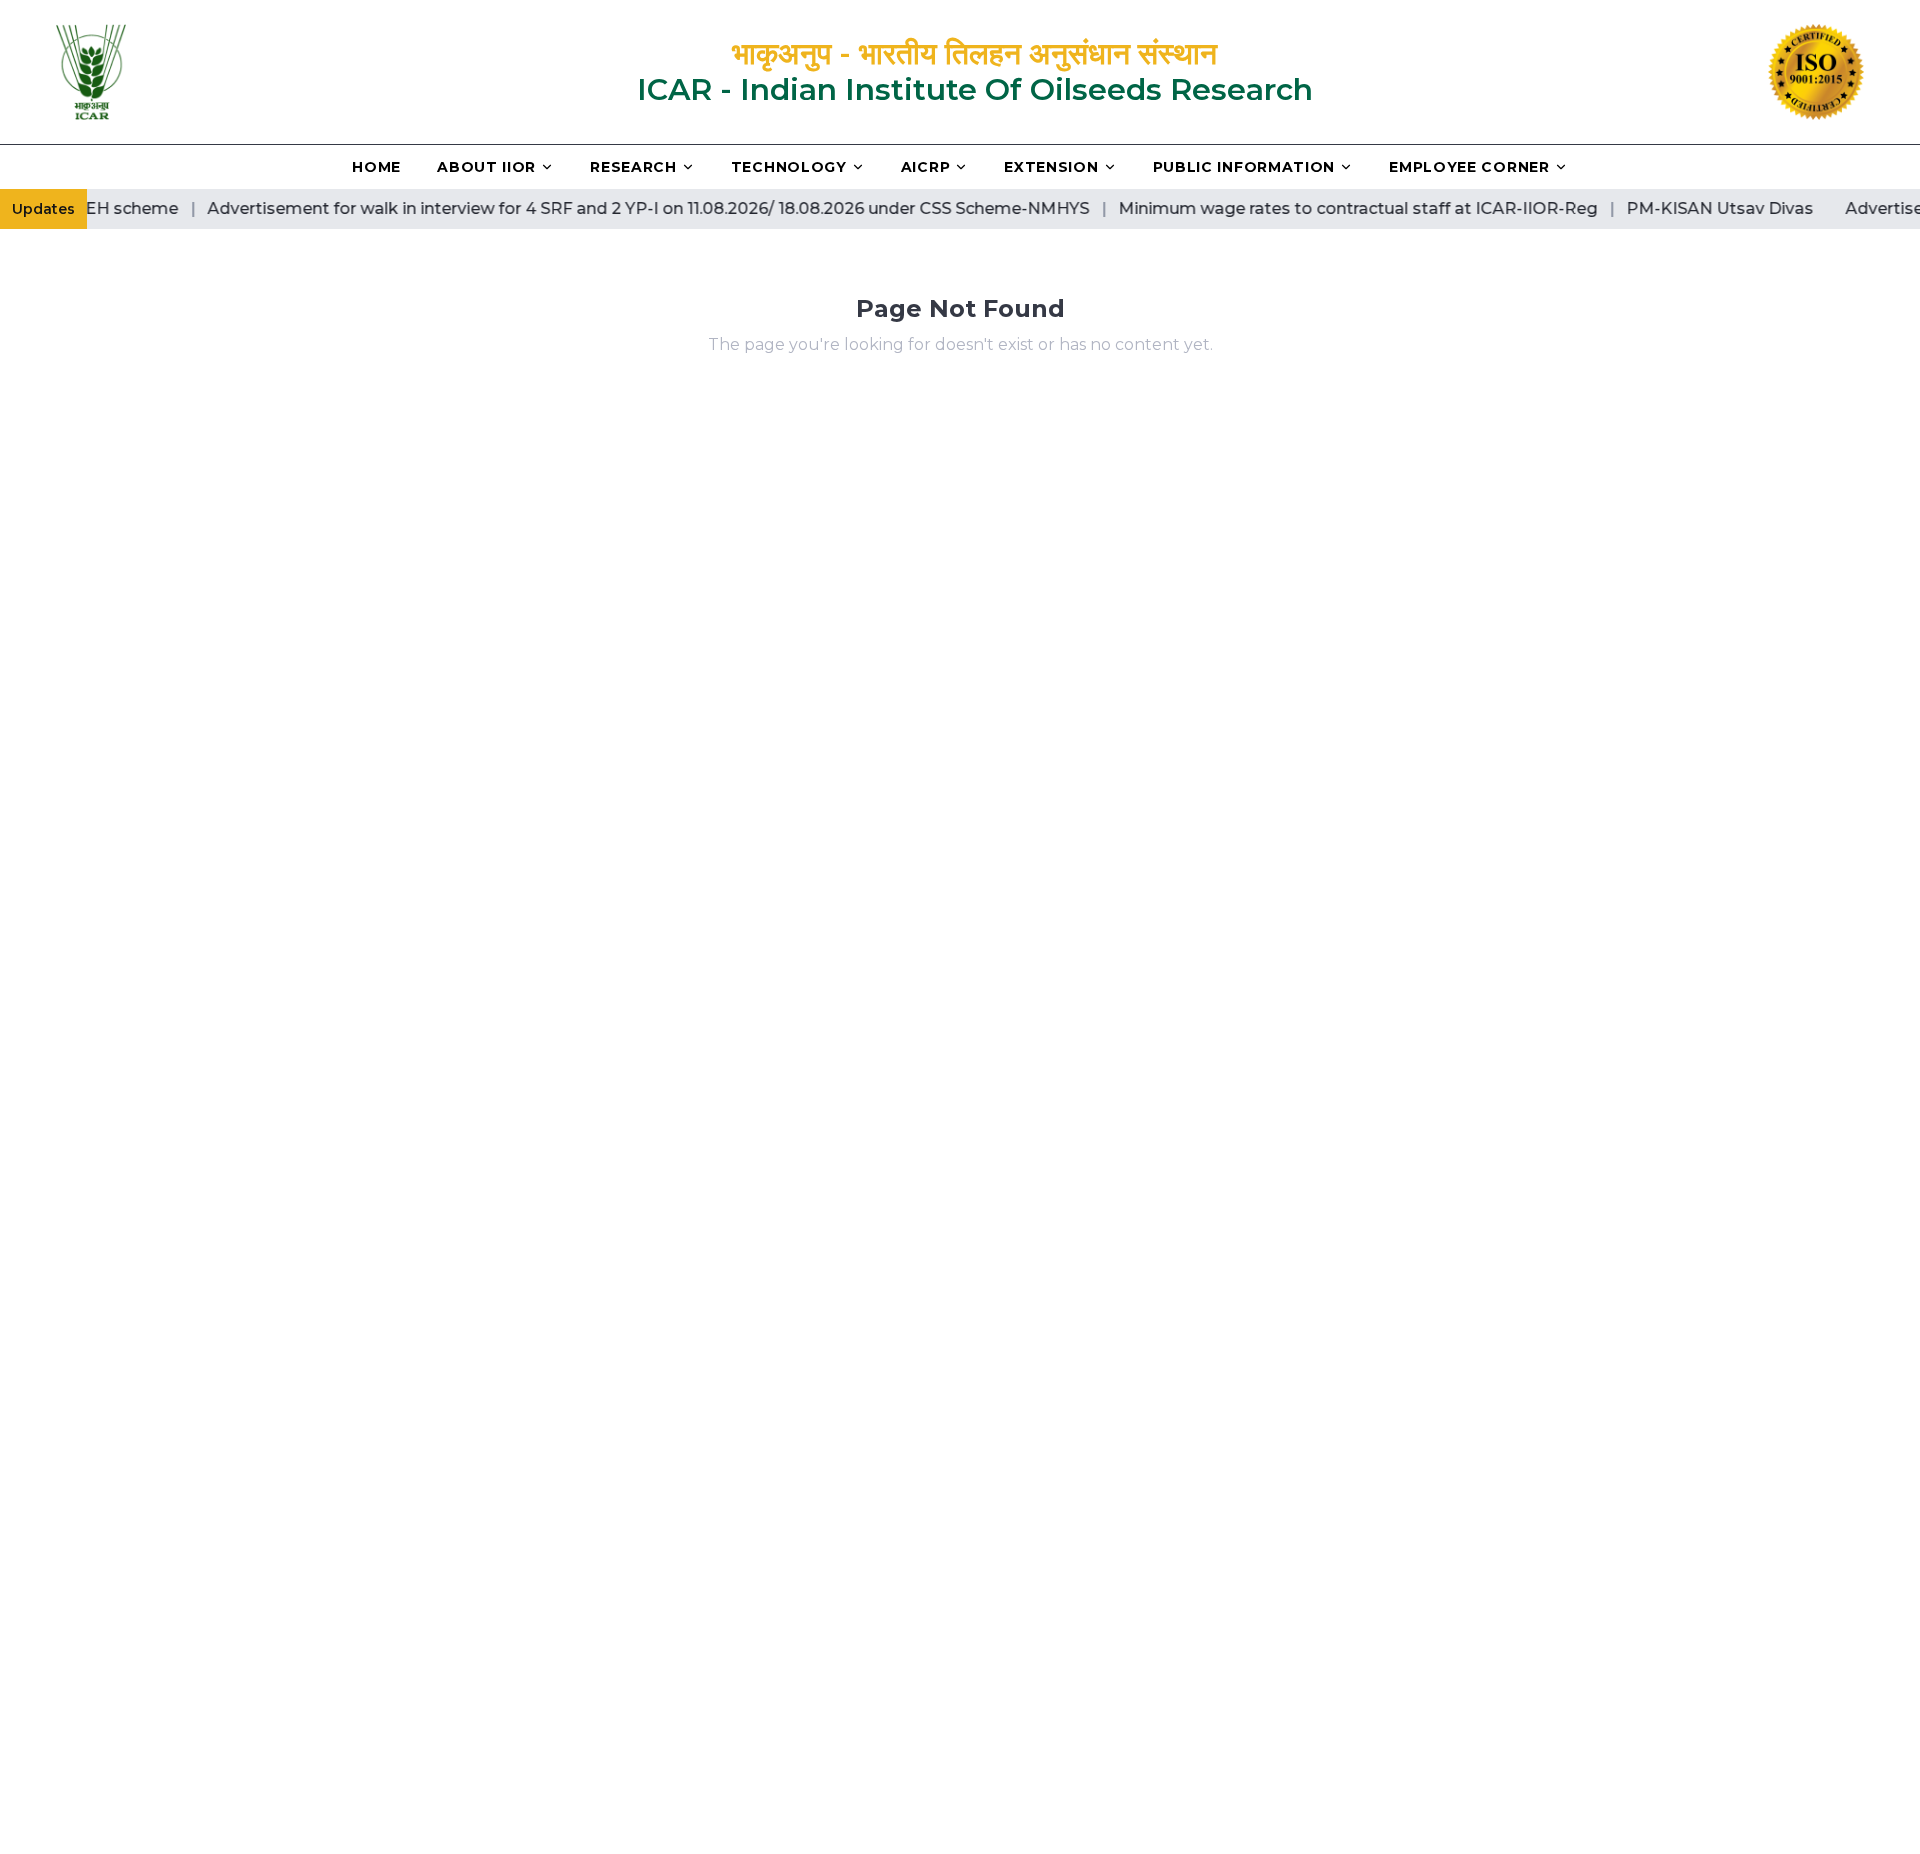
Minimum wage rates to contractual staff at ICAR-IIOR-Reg (1328, 208)
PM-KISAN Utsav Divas (1690, 208)
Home (376, 167)
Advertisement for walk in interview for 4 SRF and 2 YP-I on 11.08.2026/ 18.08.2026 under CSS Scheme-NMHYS (619, 208)
